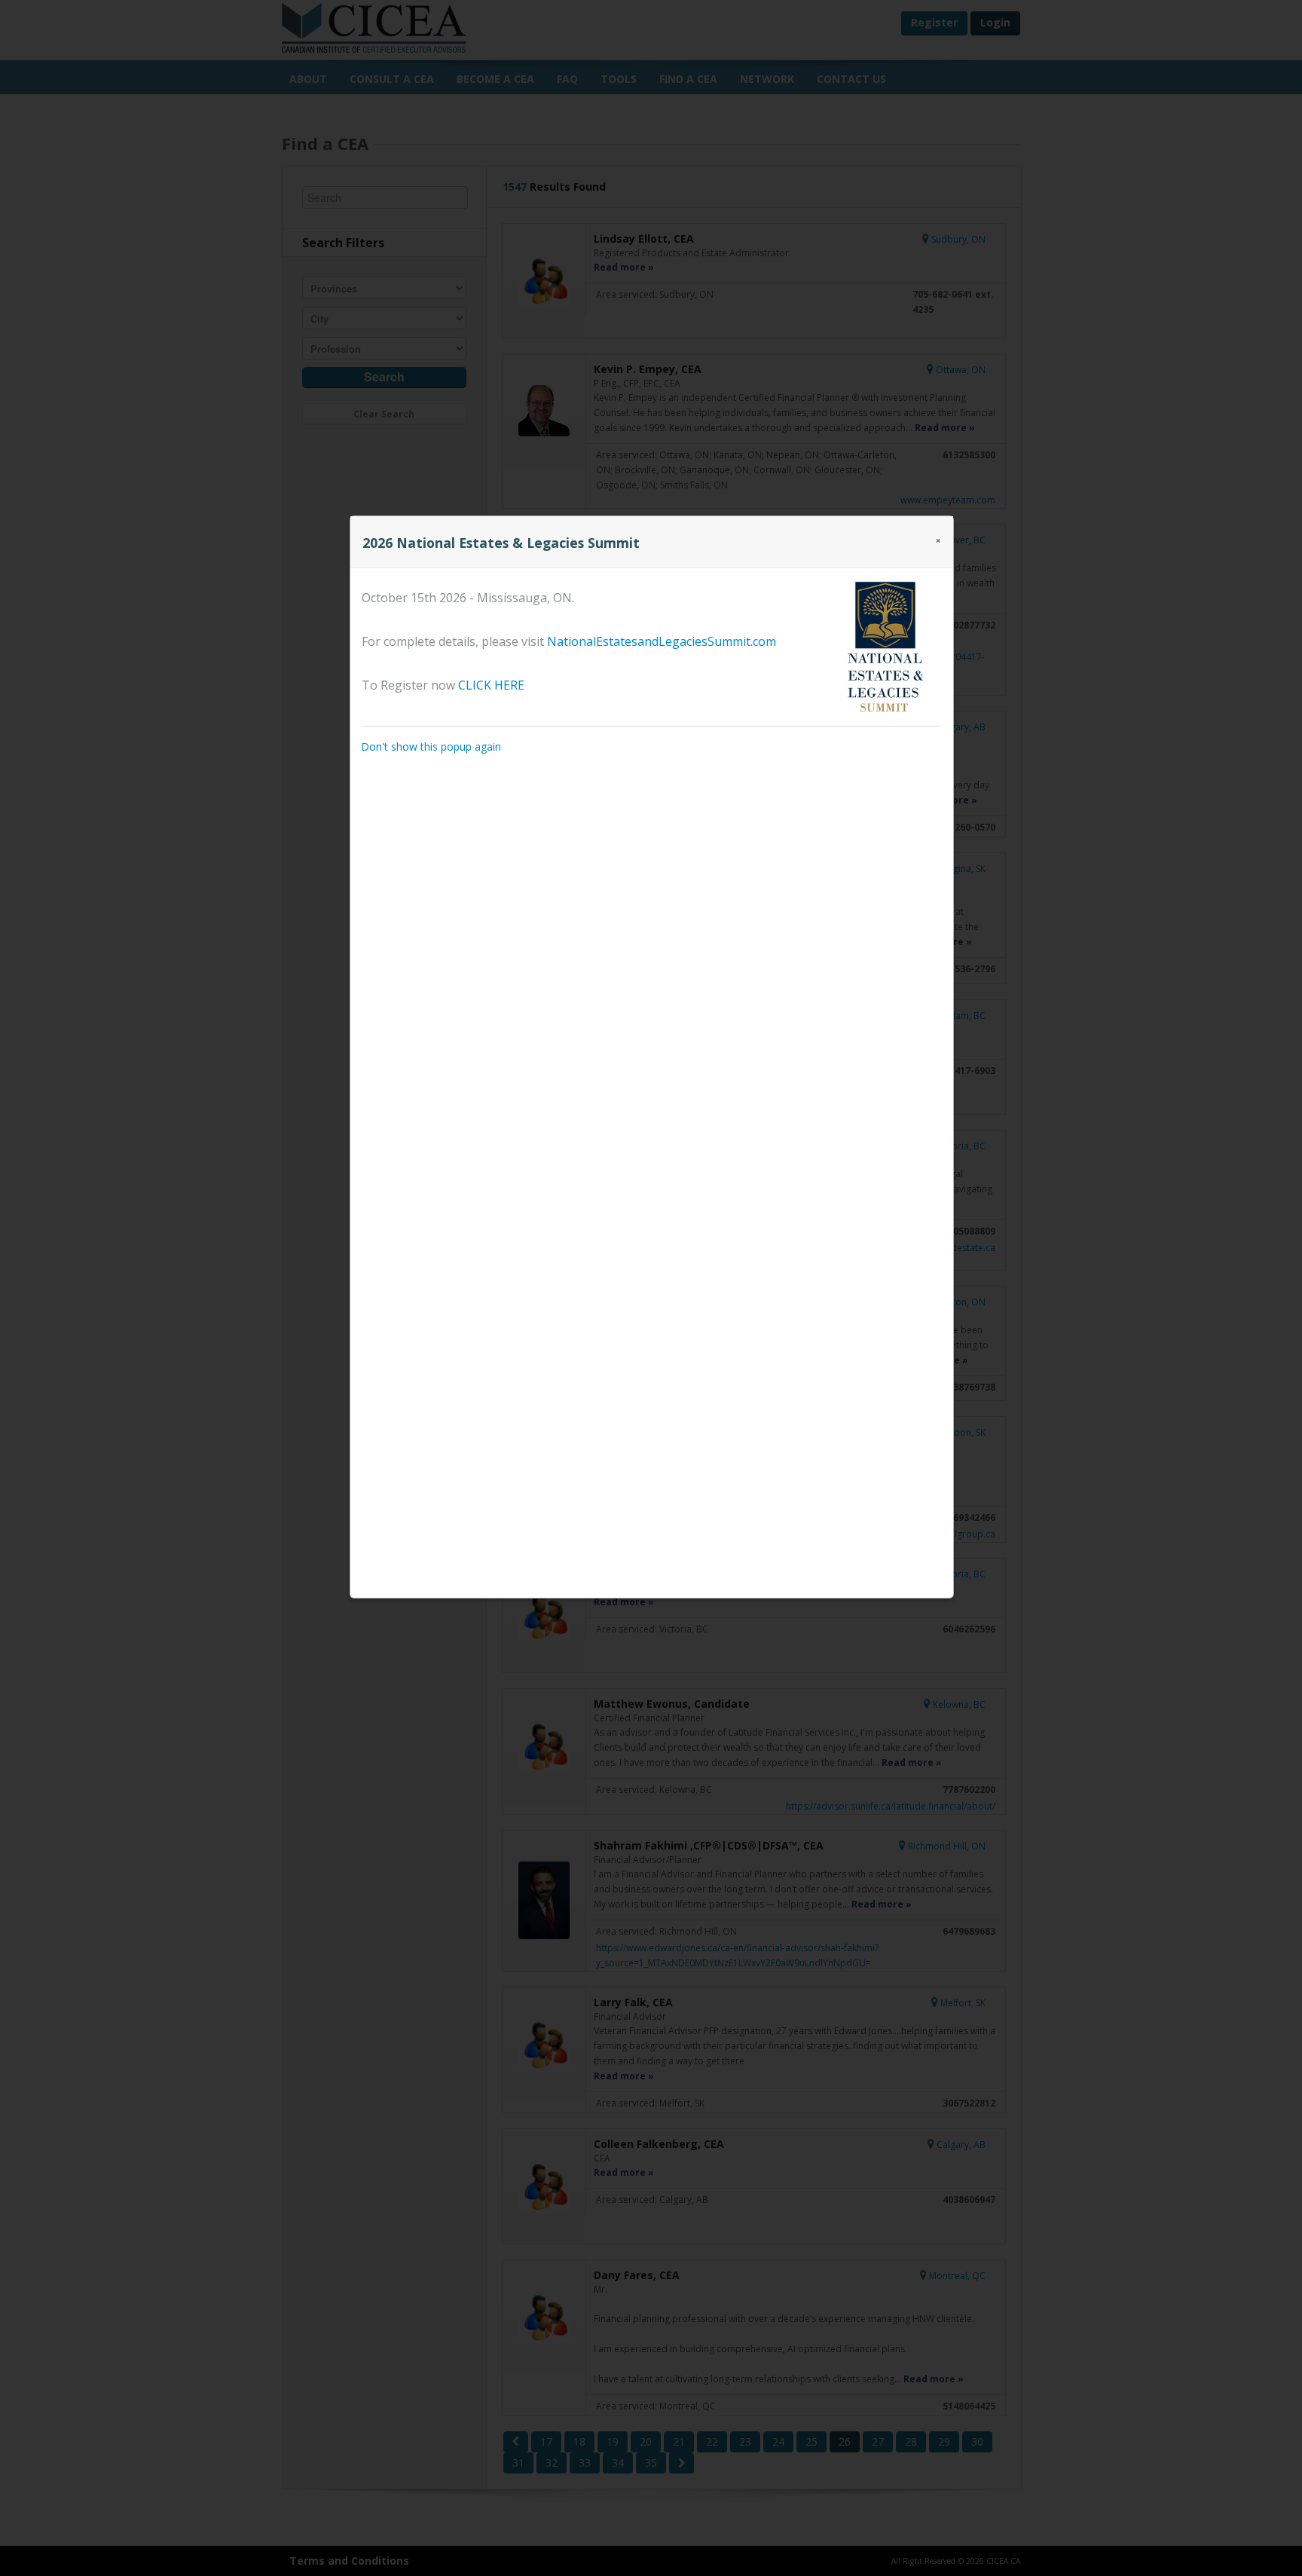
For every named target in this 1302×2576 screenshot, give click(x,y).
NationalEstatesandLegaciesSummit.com (662, 641)
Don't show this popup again (431, 746)
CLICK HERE (491, 685)
